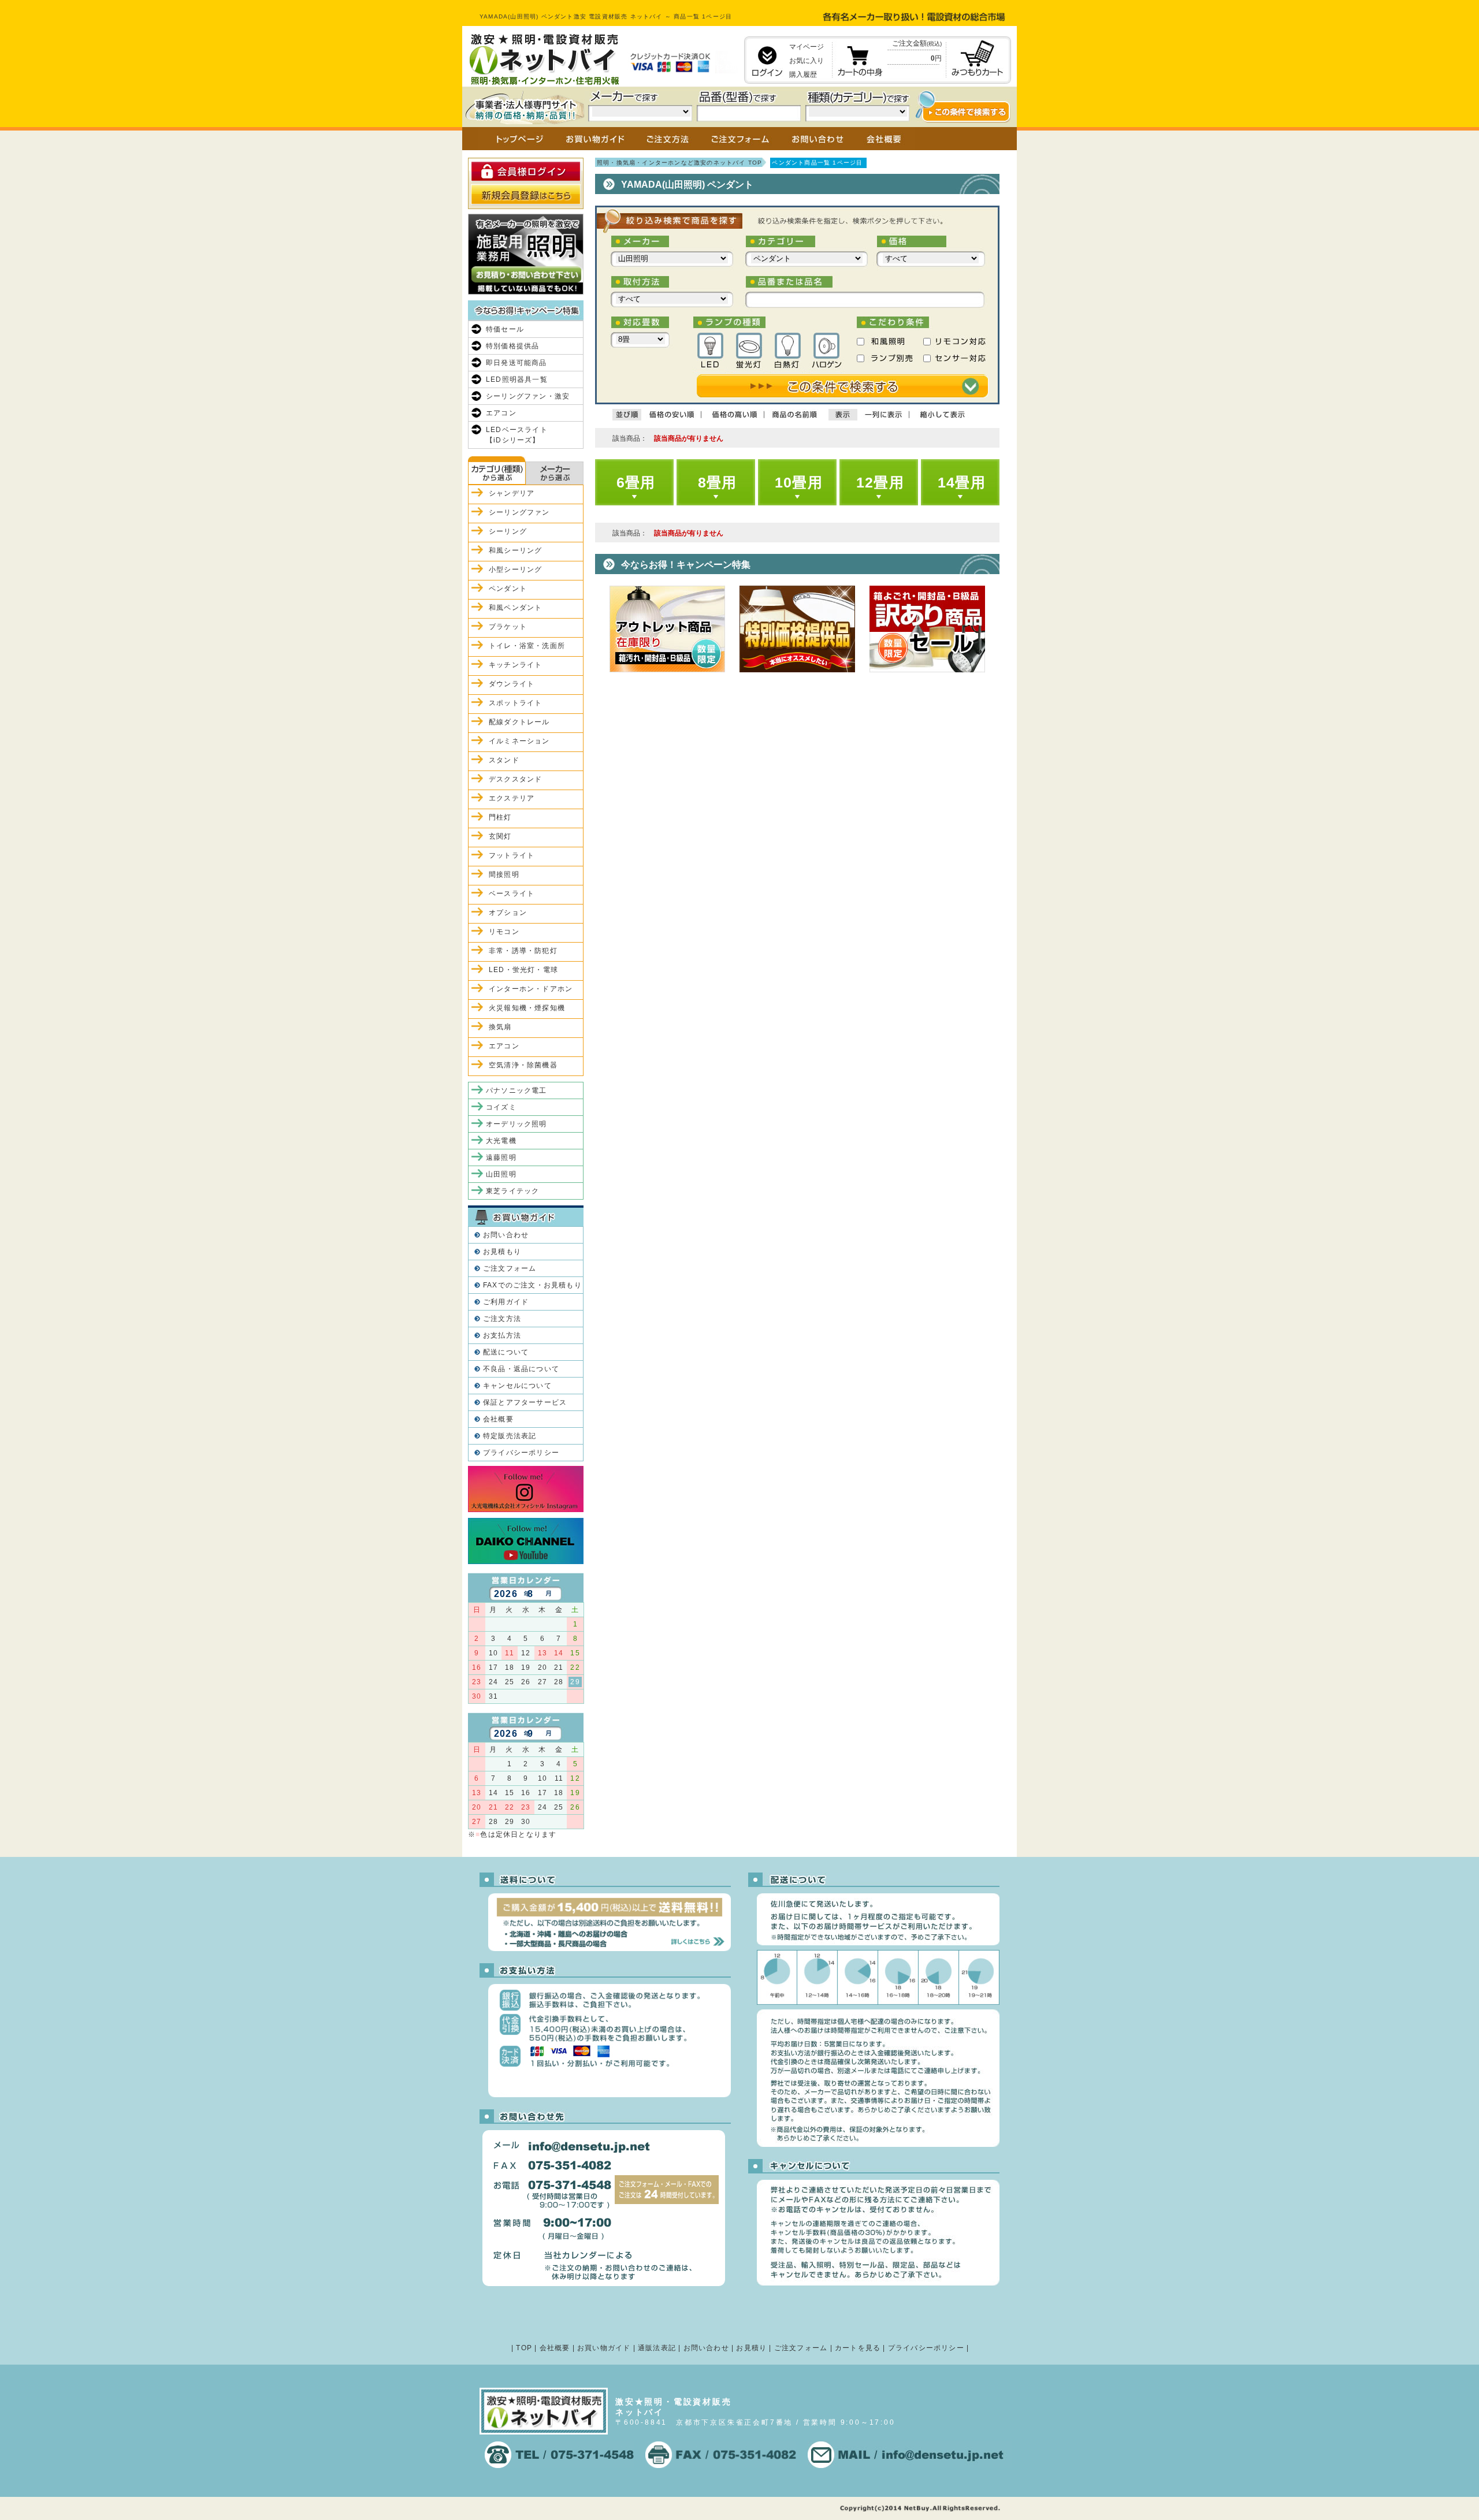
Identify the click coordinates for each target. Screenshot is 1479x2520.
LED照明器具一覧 (517, 379)
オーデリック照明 (516, 1124)
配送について (506, 1352)
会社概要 (498, 1419)
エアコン (501, 413)
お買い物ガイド (604, 2348)
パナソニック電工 (516, 1090)
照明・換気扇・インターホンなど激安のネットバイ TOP (679, 163)
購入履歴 (803, 75)
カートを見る (858, 2348)
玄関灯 (500, 836)
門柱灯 (500, 817)
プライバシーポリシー (521, 1453)
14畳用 (962, 482)
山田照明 (501, 1174)
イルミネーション (519, 741)
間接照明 (504, 874)
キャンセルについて (517, 1386)
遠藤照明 (501, 1157)
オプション (508, 913)
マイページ (807, 47)
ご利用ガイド (506, 1302)
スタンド (504, 760)
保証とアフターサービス (525, 1402)
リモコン (504, 932)
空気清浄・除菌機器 (523, 1065)
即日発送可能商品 (516, 363)
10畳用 (799, 482)
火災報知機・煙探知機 (527, 1008)
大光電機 (501, 1141)
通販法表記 (657, 2348)
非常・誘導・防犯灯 (523, 951)
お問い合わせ (506, 1235)
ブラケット (508, 627)
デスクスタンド (515, 779)
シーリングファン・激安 (528, 396)
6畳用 (636, 482)
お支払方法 (502, 1335)
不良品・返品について (521, 1369)
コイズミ (501, 1107)
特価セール (505, 329)
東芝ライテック (512, 1191)
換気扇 (500, 1027)
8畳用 (718, 482)
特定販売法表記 (510, 1436)
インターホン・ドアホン (531, 989)
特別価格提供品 (512, 346)
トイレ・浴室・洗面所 (527, 646)
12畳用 (880, 482)
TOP (524, 2348)
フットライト (512, 855)
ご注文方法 (502, 1319)
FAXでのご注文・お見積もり (532, 1285)
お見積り (751, 2348)
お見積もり (502, 1252)
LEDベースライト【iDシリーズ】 (517, 435)
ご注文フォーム (510, 1268)
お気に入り (807, 61)
